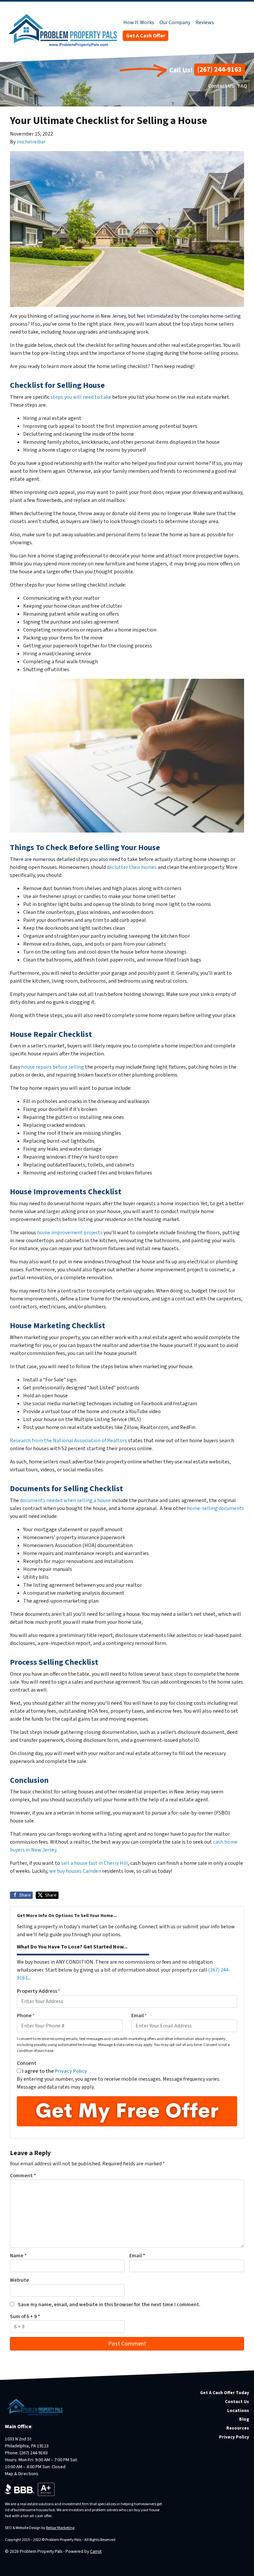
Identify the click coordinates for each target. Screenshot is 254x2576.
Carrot (96, 2551)
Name (18, 2256)
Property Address (39, 1991)
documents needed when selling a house (65, 1500)
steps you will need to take (81, 397)
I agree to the (55, 2071)
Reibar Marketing (60, 2528)
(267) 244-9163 (220, 70)
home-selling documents (215, 1508)
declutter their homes (132, 867)
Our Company (175, 22)
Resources (238, 2428)
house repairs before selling (53, 1067)
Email (139, 2016)
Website (20, 2280)
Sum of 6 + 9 (25, 2316)
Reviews (205, 22)
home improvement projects (70, 1233)
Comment (23, 2176)
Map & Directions (22, 2474)
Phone (26, 2016)
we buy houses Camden (75, 1871)
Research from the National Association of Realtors (68, 1441)
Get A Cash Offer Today (225, 2393)
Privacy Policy (71, 2071)
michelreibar (31, 142)
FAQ (243, 86)
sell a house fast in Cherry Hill (95, 1863)
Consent (27, 2063)
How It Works (139, 22)
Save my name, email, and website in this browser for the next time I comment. (109, 2305)
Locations (238, 2411)
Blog (244, 2419)
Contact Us (221, 86)
